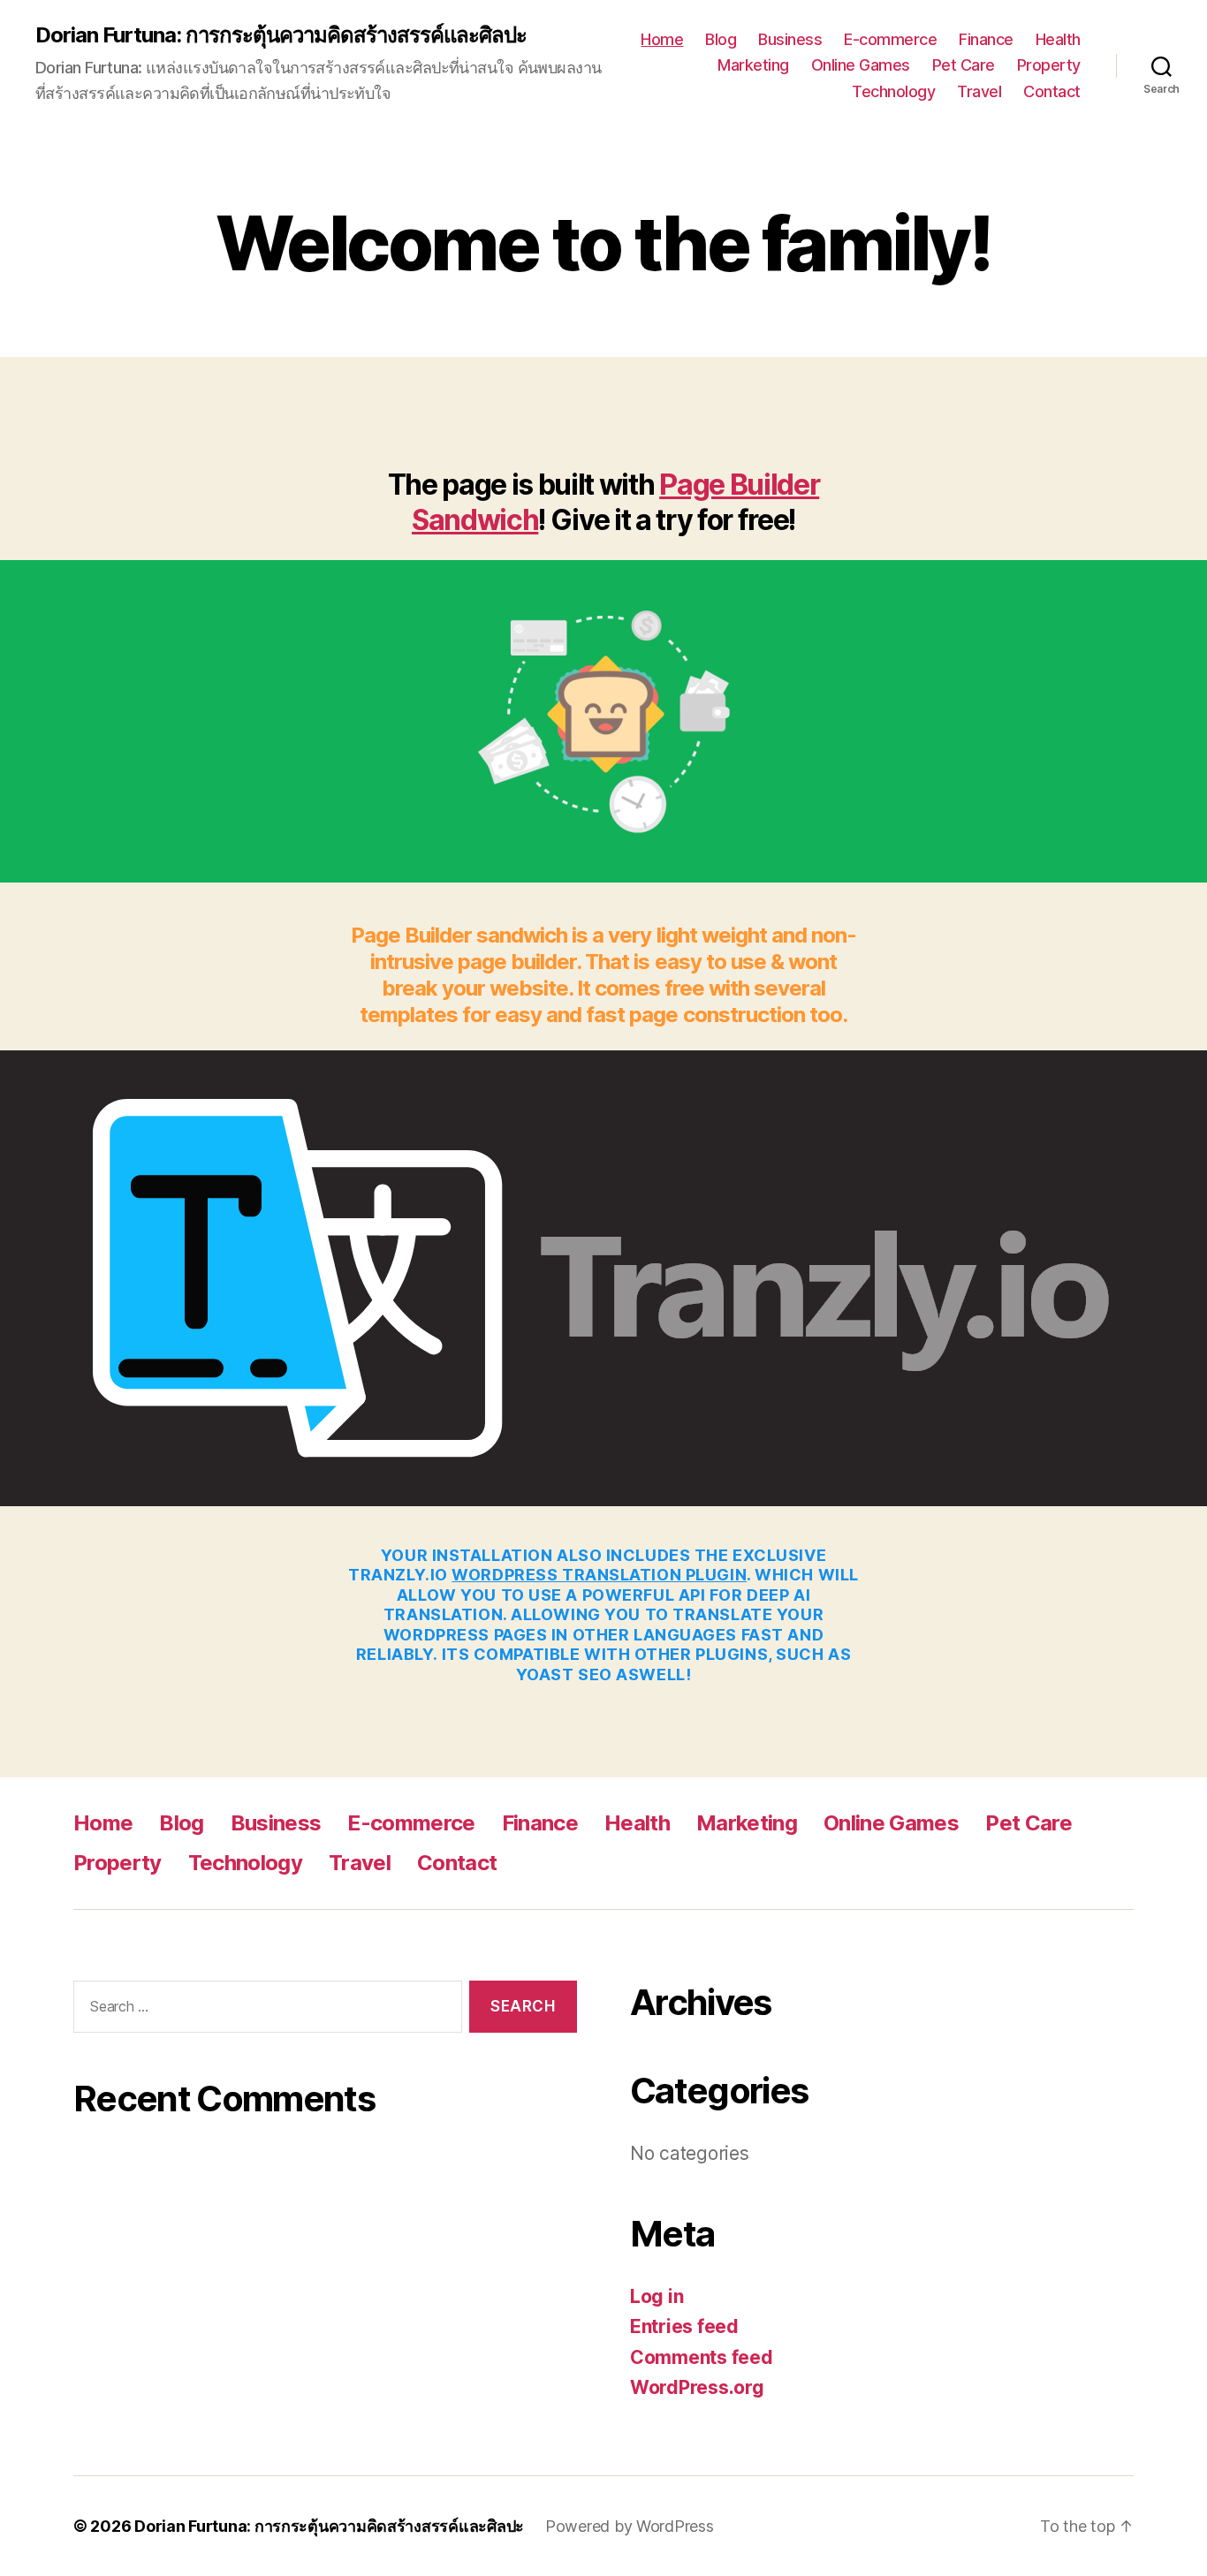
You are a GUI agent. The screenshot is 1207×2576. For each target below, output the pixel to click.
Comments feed (702, 2357)
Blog (721, 39)
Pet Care (964, 65)
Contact (1052, 91)
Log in (657, 2296)
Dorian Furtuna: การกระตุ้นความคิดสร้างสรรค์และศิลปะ (281, 35)
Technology (893, 91)
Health (1058, 39)
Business (790, 39)
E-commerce (890, 39)
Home (662, 39)
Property (1049, 65)
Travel (979, 91)
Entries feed (684, 2326)
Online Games (861, 65)
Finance (986, 39)
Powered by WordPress (630, 2526)
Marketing (753, 65)
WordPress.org (697, 2387)
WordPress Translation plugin (599, 1575)
